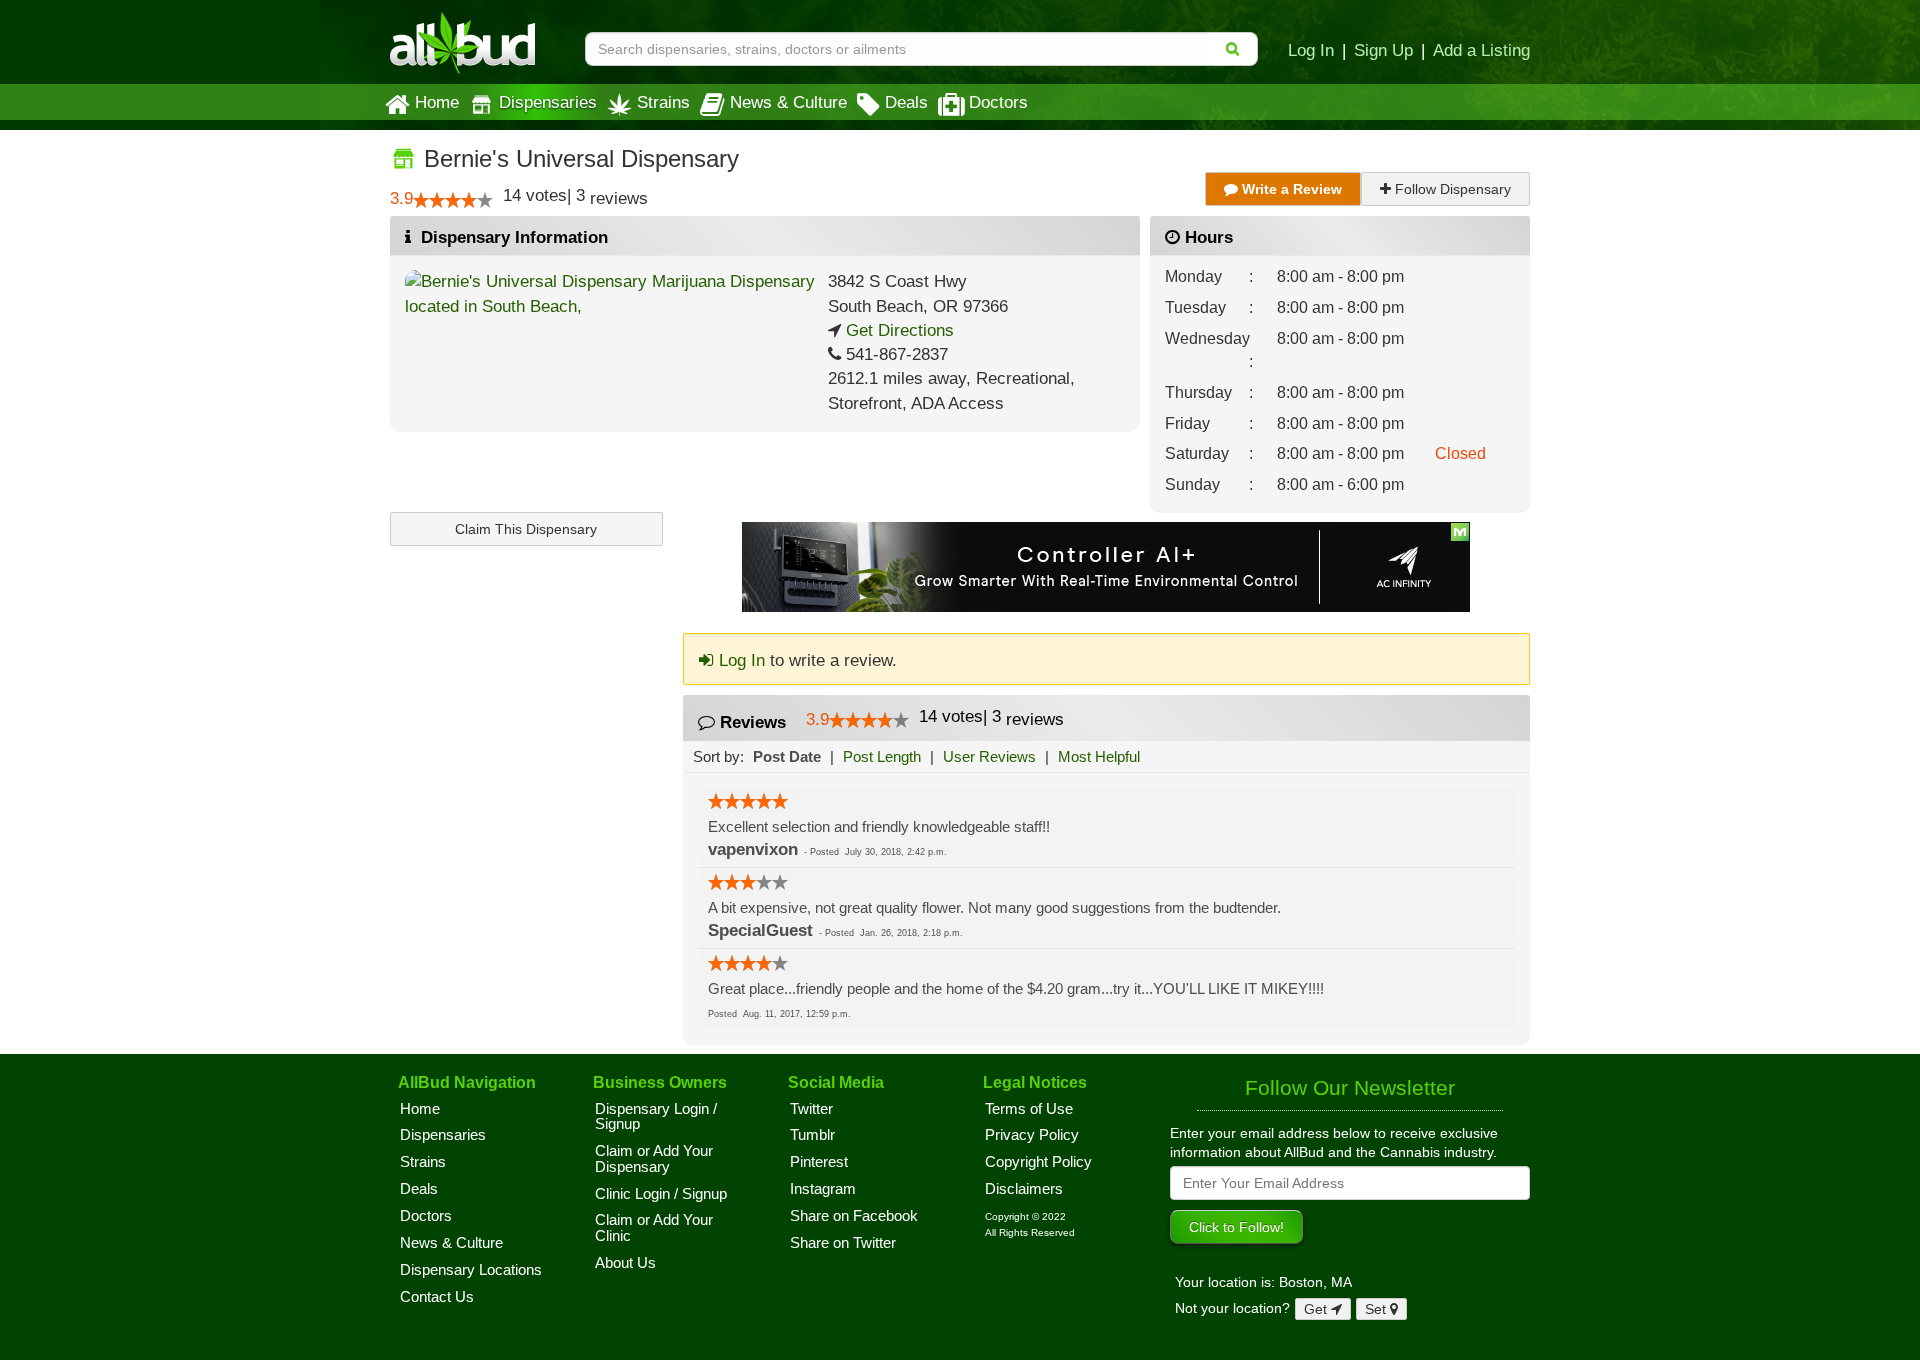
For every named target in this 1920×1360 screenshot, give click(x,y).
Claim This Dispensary (526, 529)
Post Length (882, 756)
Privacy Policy (1032, 1135)
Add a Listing (1481, 50)
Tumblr (812, 1135)
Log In (1311, 50)
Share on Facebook (854, 1216)
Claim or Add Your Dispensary (654, 1159)
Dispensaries (548, 102)
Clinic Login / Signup (661, 1194)
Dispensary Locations (471, 1270)
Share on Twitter (843, 1243)
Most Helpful (1099, 756)
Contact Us (437, 1297)
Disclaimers (1024, 1189)
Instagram (823, 1189)
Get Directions (897, 330)
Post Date (787, 756)
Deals (906, 102)
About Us (625, 1263)
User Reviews (989, 756)
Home (437, 102)
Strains (663, 102)
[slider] (453, 200)
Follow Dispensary (1451, 189)
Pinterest (819, 1162)
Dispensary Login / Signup (656, 1117)
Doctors (998, 102)
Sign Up (1383, 50)
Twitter (811, 1109)
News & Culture (788, 102)
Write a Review (1290, 189)
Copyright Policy (1038, 1162)
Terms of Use (1029, 1109)
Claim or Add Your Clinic (654, 1228)
